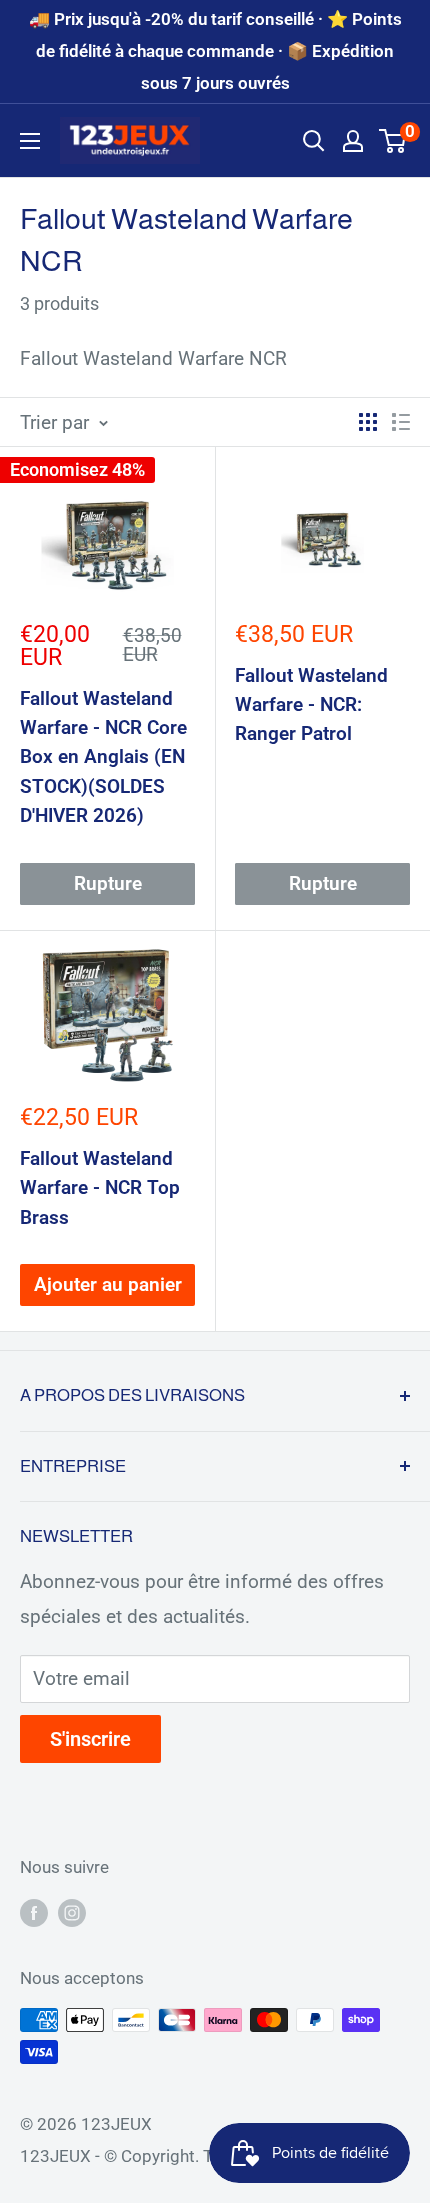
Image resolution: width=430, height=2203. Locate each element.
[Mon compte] (353, 141)
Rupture (108, 883)
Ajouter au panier (108, 1284)
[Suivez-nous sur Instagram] (72, 1913)
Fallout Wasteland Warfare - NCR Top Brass (100, 1188)
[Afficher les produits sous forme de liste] (401, 422)
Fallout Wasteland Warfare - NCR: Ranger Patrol (311, 705)
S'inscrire (90, 1739)
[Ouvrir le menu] (30, 141)
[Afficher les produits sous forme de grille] (368, 422)
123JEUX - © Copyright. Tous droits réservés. (191, 2156)
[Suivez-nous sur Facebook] (34, 1913)
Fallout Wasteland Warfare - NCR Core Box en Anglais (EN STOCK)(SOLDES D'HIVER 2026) (103, 757)
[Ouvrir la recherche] (314, 141)
